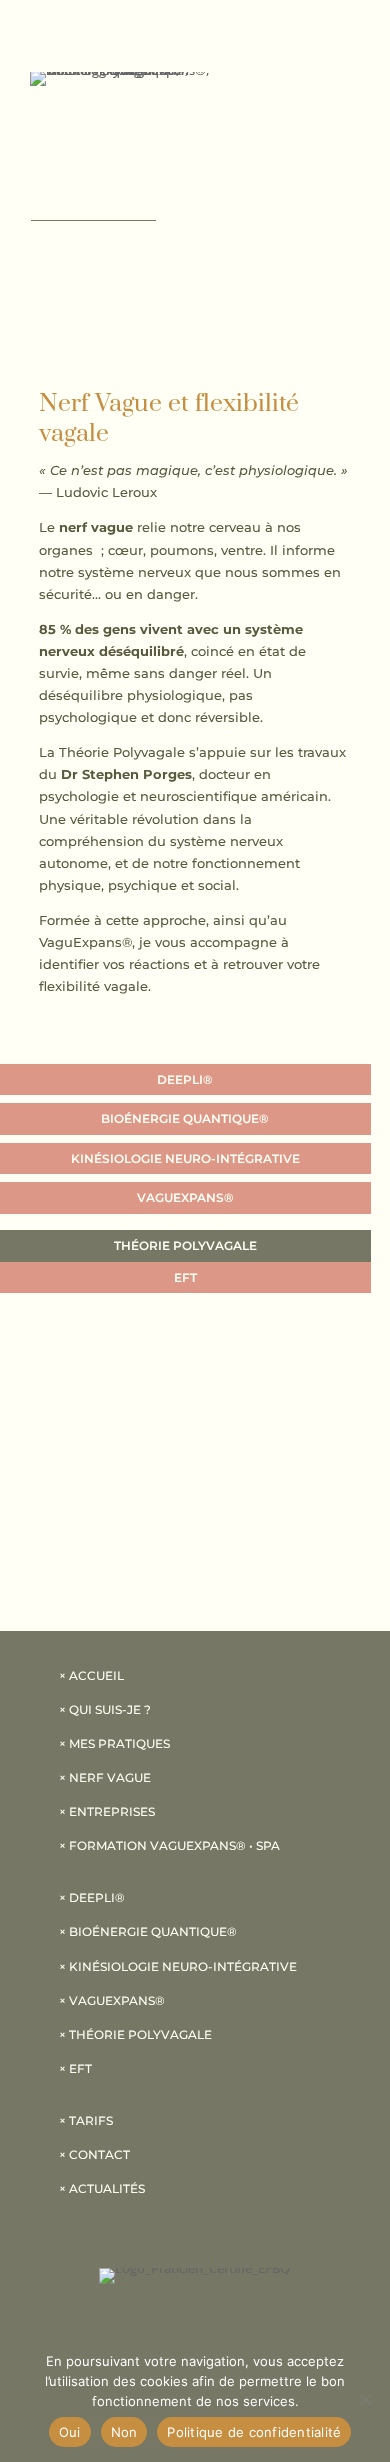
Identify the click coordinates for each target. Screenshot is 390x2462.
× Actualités (102, 2188)
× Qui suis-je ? (105, 1709)
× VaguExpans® (112, 2000)
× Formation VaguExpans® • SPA (169, 1845)
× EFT (75, 2068)
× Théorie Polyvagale (135, 2034)
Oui (70, 2432)
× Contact (94, 2154)
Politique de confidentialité (254, 2432)
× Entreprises (107, 1811)
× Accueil (91, 1675)
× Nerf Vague (105, 1777)
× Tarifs (86, 2120)
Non (124, 2432)
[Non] (365, 2399)
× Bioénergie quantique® (148, 1931)
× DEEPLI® (92, 1897)
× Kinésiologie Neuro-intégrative (178, 1966)
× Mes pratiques (114, 1743)
